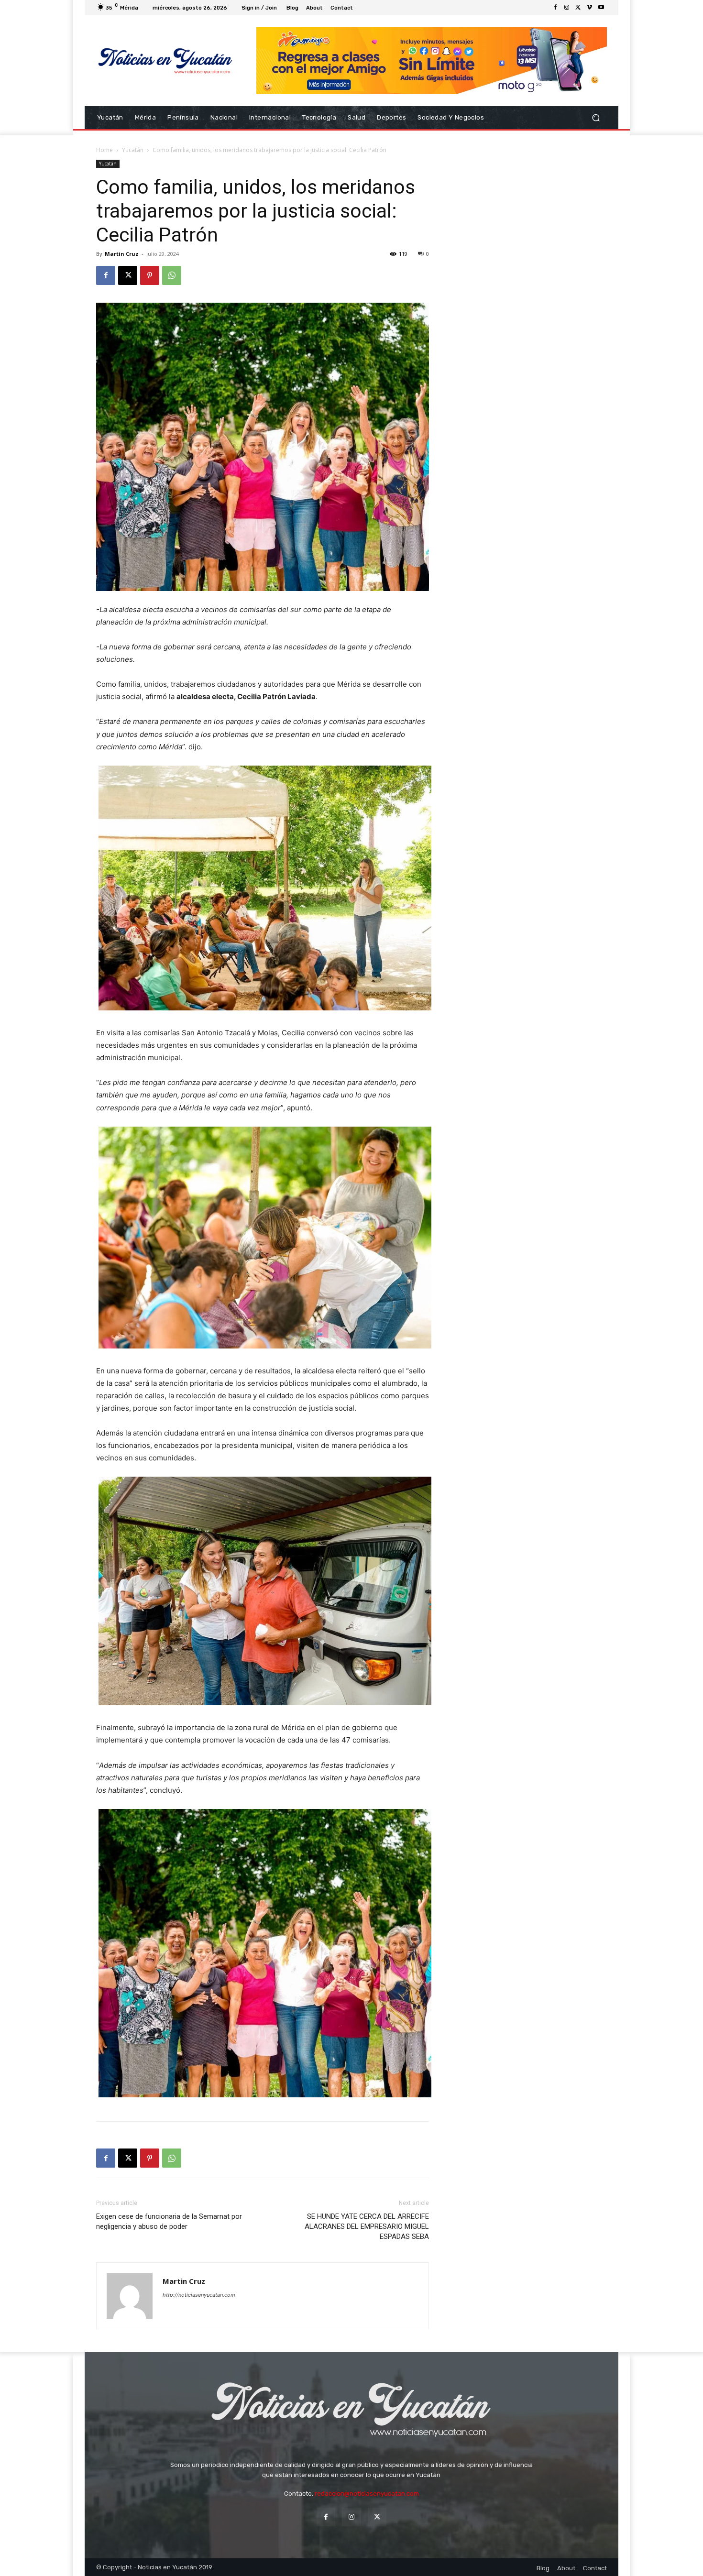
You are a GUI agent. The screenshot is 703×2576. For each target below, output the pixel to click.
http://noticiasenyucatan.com (199, 2295)
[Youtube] (601, 8)
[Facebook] (555, 8)
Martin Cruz (122, 254)
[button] (596, 117)
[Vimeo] (590, 8)
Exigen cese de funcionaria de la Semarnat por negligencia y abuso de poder (169, 2221)
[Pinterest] (150, 275)
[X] (578, 8)
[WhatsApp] (172, 275)
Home (104, 150)
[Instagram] (567, 8)
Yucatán (133, 150)
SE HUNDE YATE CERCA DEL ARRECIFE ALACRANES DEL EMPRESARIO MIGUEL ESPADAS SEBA (367, 2226)
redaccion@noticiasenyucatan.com (367, 2494)
